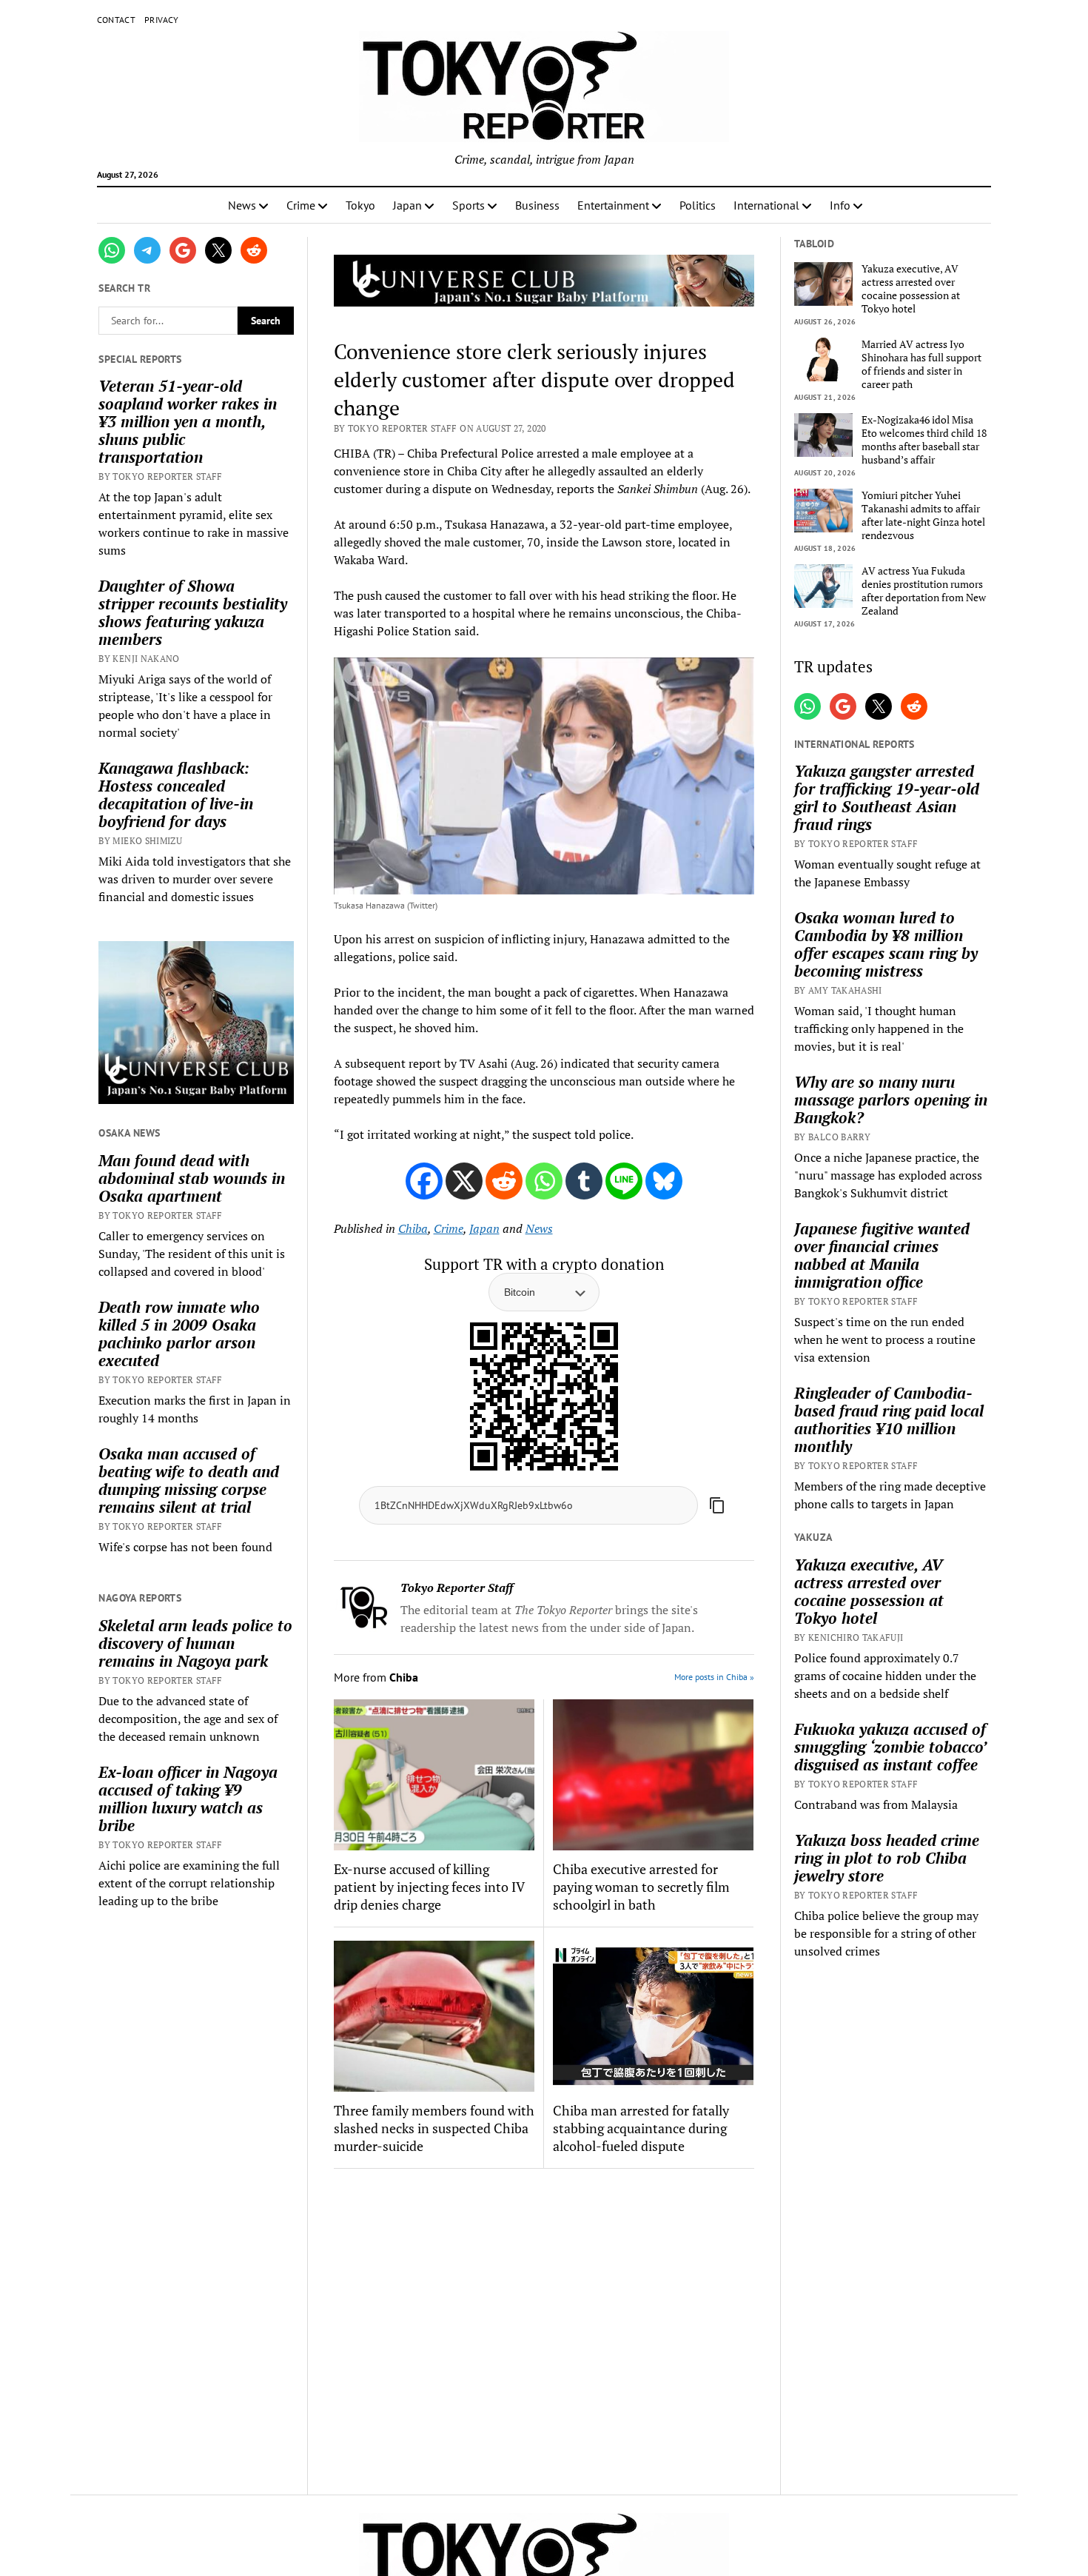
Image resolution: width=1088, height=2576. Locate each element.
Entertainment (613, 205)
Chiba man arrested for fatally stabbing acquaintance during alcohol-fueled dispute (641, 2128)
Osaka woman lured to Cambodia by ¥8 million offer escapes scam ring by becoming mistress (886, 944)
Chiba (413, 1228)
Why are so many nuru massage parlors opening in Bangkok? (891, 1100)
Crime (301, 205)
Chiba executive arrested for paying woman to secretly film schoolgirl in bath (641, 1887)
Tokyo (360, 205)
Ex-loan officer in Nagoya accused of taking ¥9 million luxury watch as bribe (188, 1799)
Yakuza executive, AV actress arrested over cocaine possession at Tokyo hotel (911, 289)
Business (537, 205)
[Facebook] (424, 1181)
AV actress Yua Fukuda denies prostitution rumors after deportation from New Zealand (924, 591)
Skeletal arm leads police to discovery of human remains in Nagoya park (195, 1643)
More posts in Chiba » (714, 1677)
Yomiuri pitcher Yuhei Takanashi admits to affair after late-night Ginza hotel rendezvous (923, 515)
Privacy (162, 20)
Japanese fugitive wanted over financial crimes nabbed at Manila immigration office (882, 1255)
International (766, 205)
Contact (117, 20)
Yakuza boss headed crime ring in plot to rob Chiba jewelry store (887, 1858)
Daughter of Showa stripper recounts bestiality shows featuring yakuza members (193, 612)
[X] (464, 1181)
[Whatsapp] (544, 1181)
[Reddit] (504, 1181)
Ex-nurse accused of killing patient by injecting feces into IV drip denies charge (429, 1887)
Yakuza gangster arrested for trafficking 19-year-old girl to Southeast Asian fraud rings (887, 797)
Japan (407, 205)
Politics (698, 205)
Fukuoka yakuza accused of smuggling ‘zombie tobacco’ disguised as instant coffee (890, 1747)
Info (840, 205)
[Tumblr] (584, 1181)
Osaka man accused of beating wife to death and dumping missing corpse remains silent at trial (189, 1480)
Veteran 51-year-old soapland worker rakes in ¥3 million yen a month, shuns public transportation (188, 421)
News (242, 205)
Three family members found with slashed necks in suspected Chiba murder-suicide (434, 2128)
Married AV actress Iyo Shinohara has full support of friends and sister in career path (921, 364)
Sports (469, 205)
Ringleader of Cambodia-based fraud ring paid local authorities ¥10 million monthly (889, 1419)
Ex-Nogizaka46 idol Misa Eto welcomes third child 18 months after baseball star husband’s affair (924, 440)
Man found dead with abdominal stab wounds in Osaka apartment (192, 1178)
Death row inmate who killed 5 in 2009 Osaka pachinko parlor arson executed (179, 1334)
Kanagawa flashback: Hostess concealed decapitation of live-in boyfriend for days (176, 794)
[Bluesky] (664, 1181)
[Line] (624, 1181)
